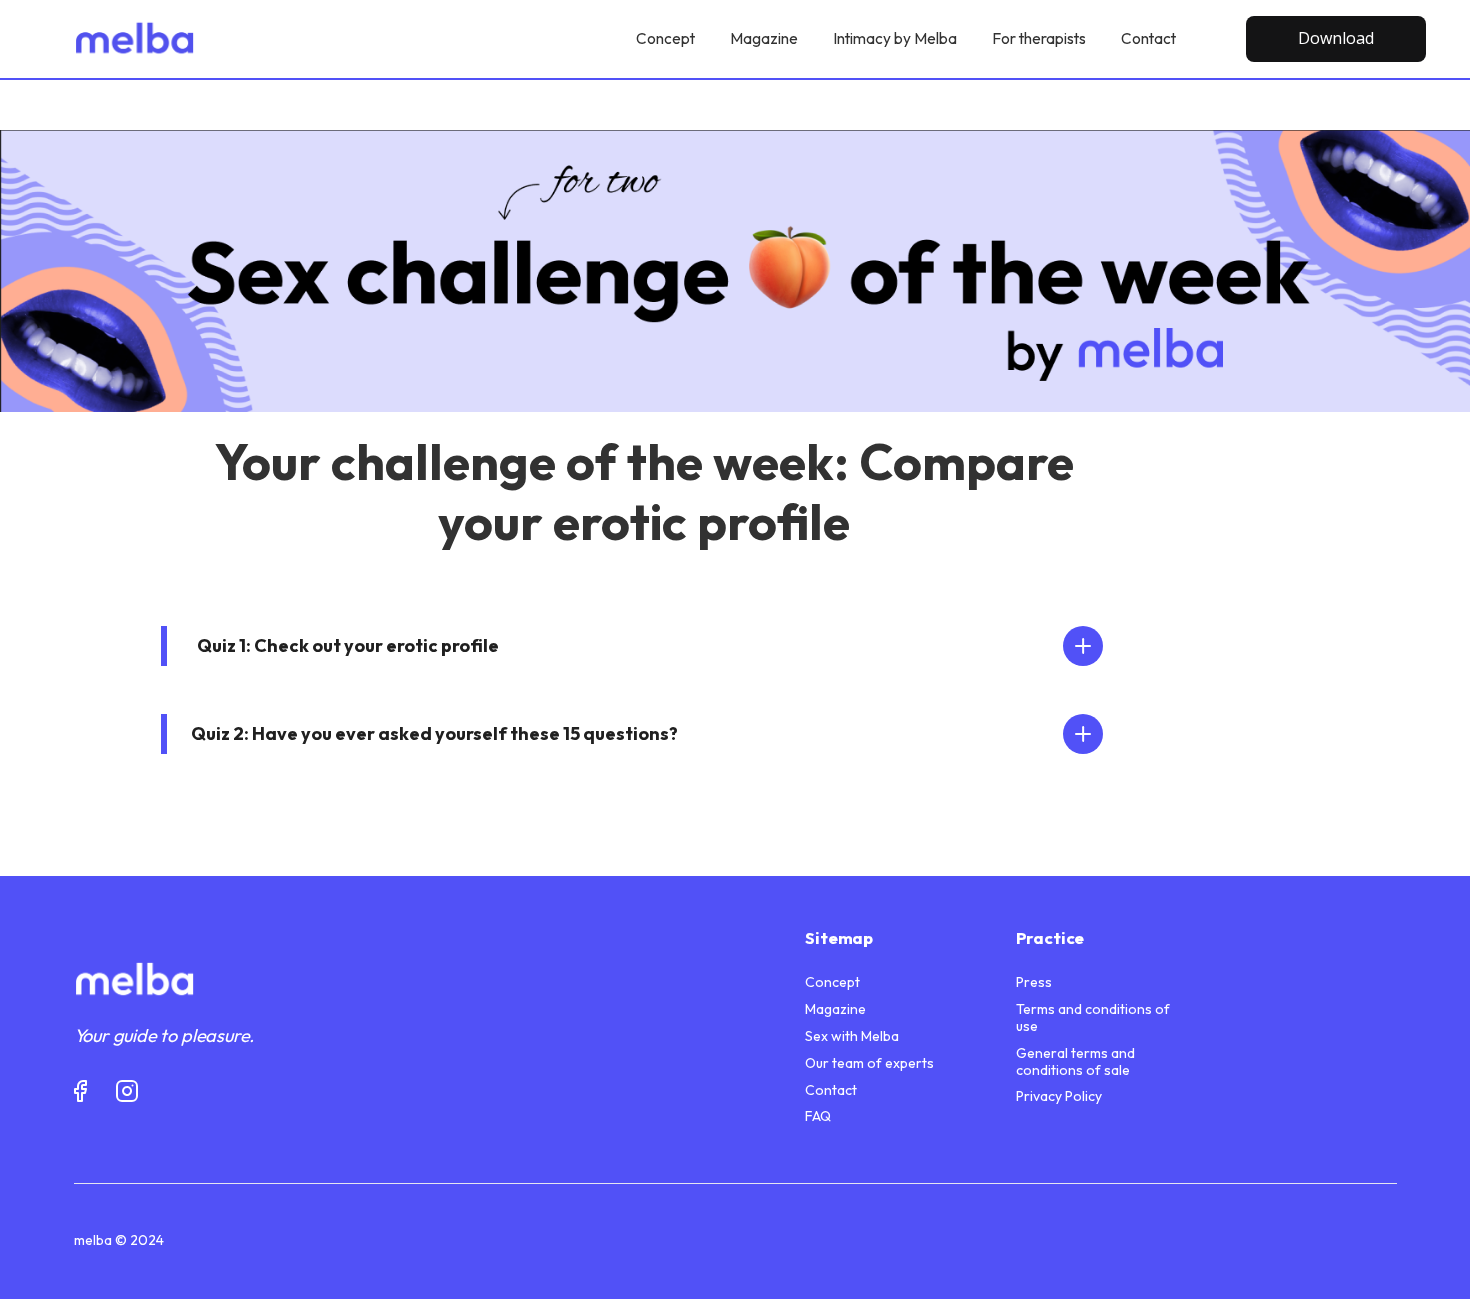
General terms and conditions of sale (1075, 1062)
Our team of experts (869, 1063)
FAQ (818, 1116)
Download (1336, 38)
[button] (644, 646)
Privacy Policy (1059, 1096)
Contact (831, 1090)
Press (1034, 982)
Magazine (835, 1009)
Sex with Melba (852, 1036)
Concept (832, 982)
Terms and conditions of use (1093, 1018)
